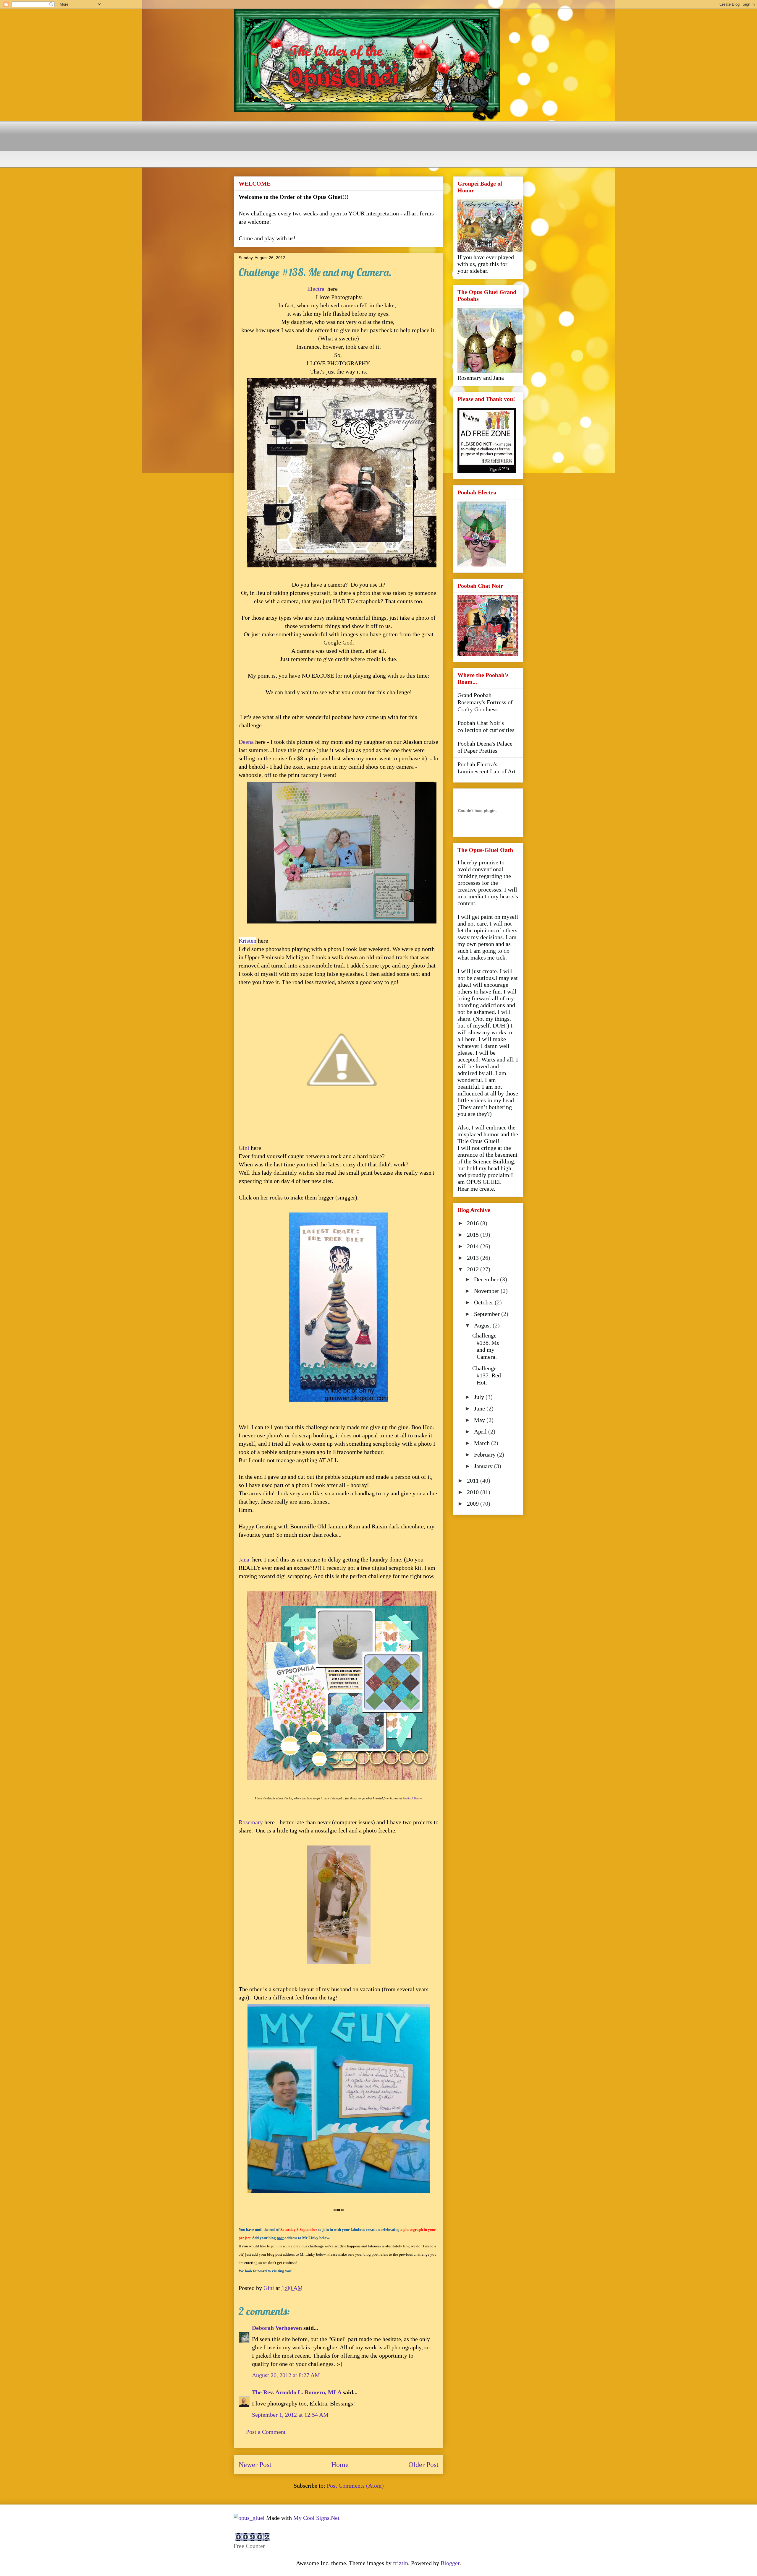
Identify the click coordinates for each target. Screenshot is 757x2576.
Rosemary (251, 1822)
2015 (474, 1235)
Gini (244, 1148)
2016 (474, 1223)
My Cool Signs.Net (316, 2518)
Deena (246, 742)
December (487, 1279)
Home (340, 2465)
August (483, 1325)
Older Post (423, 2465)
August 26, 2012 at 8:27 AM (286, 2375)
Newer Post (255, 2465)
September (488, 1314)
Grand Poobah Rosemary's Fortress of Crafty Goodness (485, 702)
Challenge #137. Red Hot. (487, 1375)
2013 (474, 1258)
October (484, 1302)
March (483, 1443)
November (487, 1291)
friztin (401, 2563)
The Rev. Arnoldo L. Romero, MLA (297, 2392)
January (484, 1466)
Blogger (450, 2563)
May (480, 1420)
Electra (316, 289)
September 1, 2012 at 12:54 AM (290, 2415)
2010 (474, 1492)
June (480, 1408)
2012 (474, 1269)
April (481, 1431)
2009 (474, 1504)
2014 (474, 1246)
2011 (474, 1481)
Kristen (248, 941)
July (480, 1397)
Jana (244, 1559)
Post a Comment (266, 2432)
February (486, 1455)
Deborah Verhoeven (277, 2328)
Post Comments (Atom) (355, 2486)
